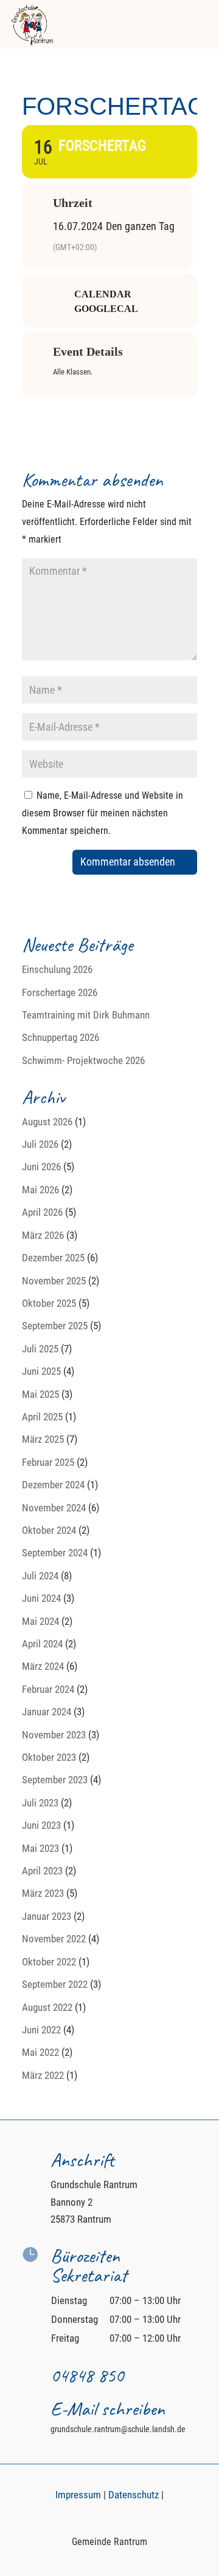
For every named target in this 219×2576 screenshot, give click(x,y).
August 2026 (47, 1122)
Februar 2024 (48, 1689)
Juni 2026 (41, 1167)
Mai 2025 (40, 1394)
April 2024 (42, 1644)
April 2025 (42, 1417)
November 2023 (54, 1735)
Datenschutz (134, 2495)
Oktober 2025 (49, 1303)
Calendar (103, 294)
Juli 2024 (40, 1576)
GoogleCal (106, 309)
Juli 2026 (40, 1144)
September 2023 (55, 1780)
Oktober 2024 (49, 1530)
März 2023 (43, 1893)
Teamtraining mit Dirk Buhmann (86, 1015)
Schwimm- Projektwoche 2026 (83, 1060)
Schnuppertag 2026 (61, 1037)
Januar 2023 (47, 1916)
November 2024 (54, 1508)
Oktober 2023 (49, 1757)
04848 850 (87, 2375)
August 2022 (47, 2007)
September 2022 (55, 1984)
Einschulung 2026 (57, 969)
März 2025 (43, 1439)
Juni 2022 (41, 2030)
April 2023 (42, 1871)
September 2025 (55, 1326)
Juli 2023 (40, 1803)
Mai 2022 (40, 2052)
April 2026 (42, 1212)
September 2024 (55, 1553)
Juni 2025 (41, 1371)
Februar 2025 (48, 1462)
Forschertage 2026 (60, 992)
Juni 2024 (41, 1598)
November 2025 (54, 1281)
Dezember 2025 (53, 1258)
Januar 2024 (47, 1712)
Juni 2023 (41, 1825)
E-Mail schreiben (107, 2409)
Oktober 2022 (49, 1962)
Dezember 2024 (53, 1485)
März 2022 (43, 2075)
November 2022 (54, 1939)
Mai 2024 (40, 1621)
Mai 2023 (40, 1848)
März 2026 (43, 1235)
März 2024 (43, 1666)
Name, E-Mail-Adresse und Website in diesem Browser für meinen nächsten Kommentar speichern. (103, 813)
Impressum (78, 2495)
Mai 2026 (40, 1190)
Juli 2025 (40, 1349)
